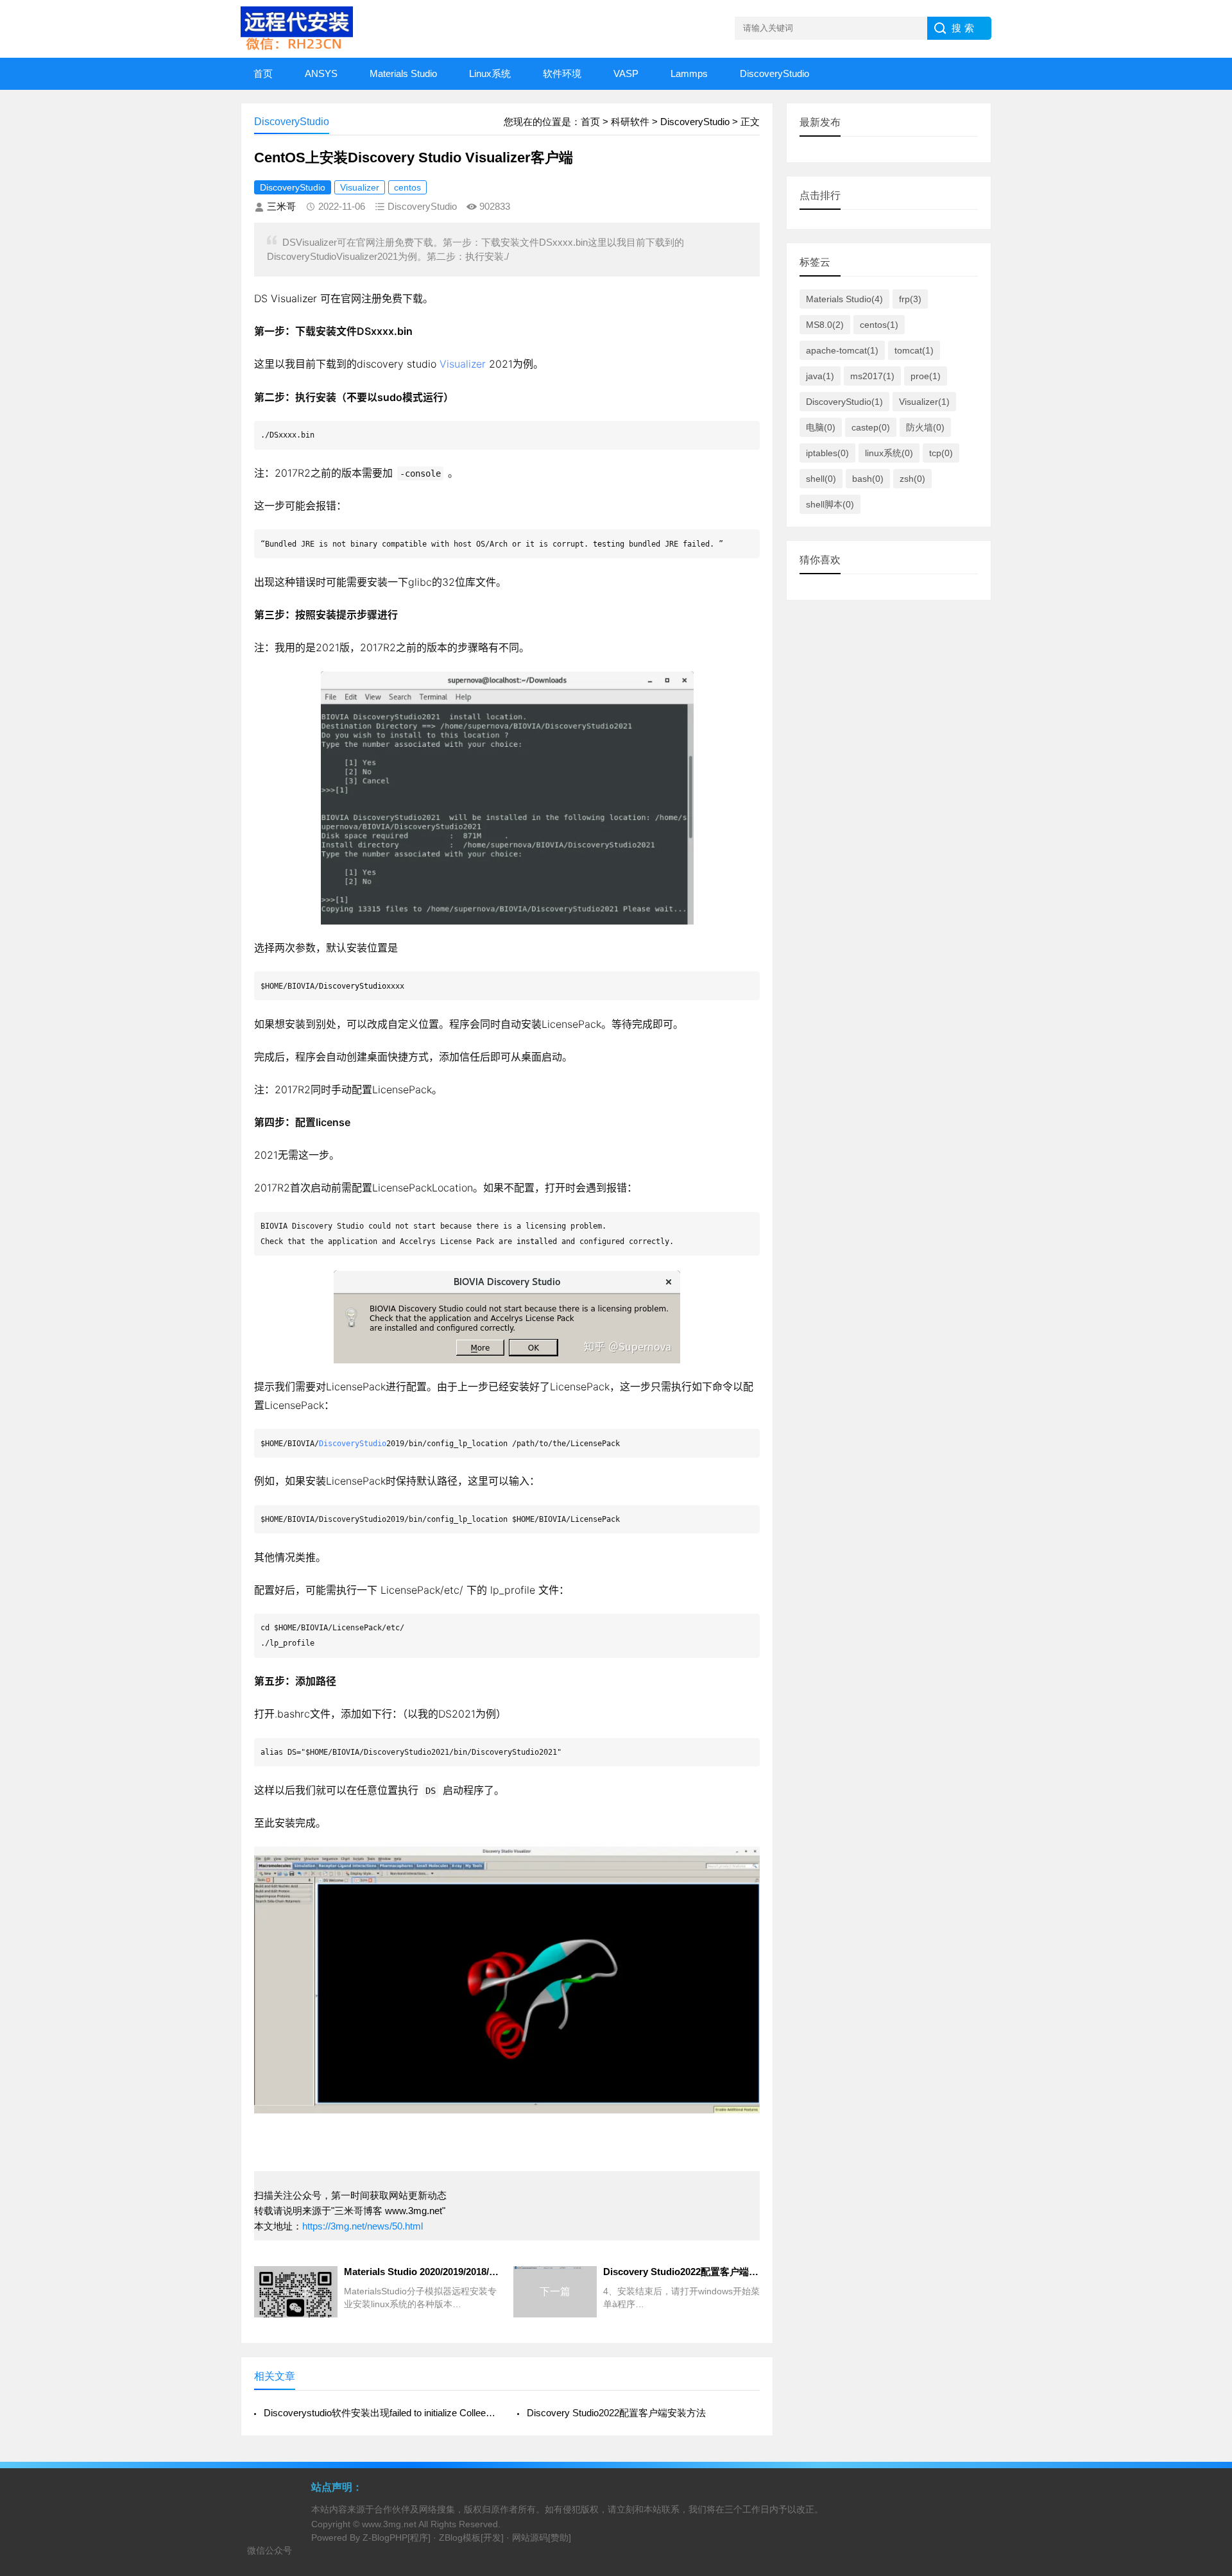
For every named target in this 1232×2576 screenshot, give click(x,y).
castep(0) (871, 427)
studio (422, 364)
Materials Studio (403, 73)
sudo (390, 397)
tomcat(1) (914, 350)
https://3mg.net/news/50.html (363, 2226)
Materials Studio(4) (844, 299)
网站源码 (530, 2538)
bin (405, 331)
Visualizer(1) (924, 402)
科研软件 (630, 122)
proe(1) (926, 376)
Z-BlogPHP (385, 2538)
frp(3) (910, 299)
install (532, 1241)
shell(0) (821, 479)
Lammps (689, 73)
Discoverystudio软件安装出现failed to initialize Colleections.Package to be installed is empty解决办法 (380, 2413)
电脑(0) (821, 427)
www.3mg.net (389, 2524)
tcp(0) (941, 453)
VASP (626, 73)
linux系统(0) (889, 453)
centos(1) (879, 325)
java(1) (820, 376)
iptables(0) (827, 453)
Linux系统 (490, 73)
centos (407, 187)
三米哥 (281, 206)
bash (289, 1714)
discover (377, 364)
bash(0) (868, 479)
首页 (263, 73)
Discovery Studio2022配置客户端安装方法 (616, 2413)
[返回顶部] (1206, 2305)
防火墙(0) (925, 427)
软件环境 (562, 73)
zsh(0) (912, 479)
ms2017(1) (872, 376)
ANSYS (321, 73)
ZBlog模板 (460, 2538)
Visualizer (360, 187)
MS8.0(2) (825, 325)
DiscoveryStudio (774, 73)
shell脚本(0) (830, 504)
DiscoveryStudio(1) (844, 402)
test (602, 544)
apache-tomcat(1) (842, 350)
